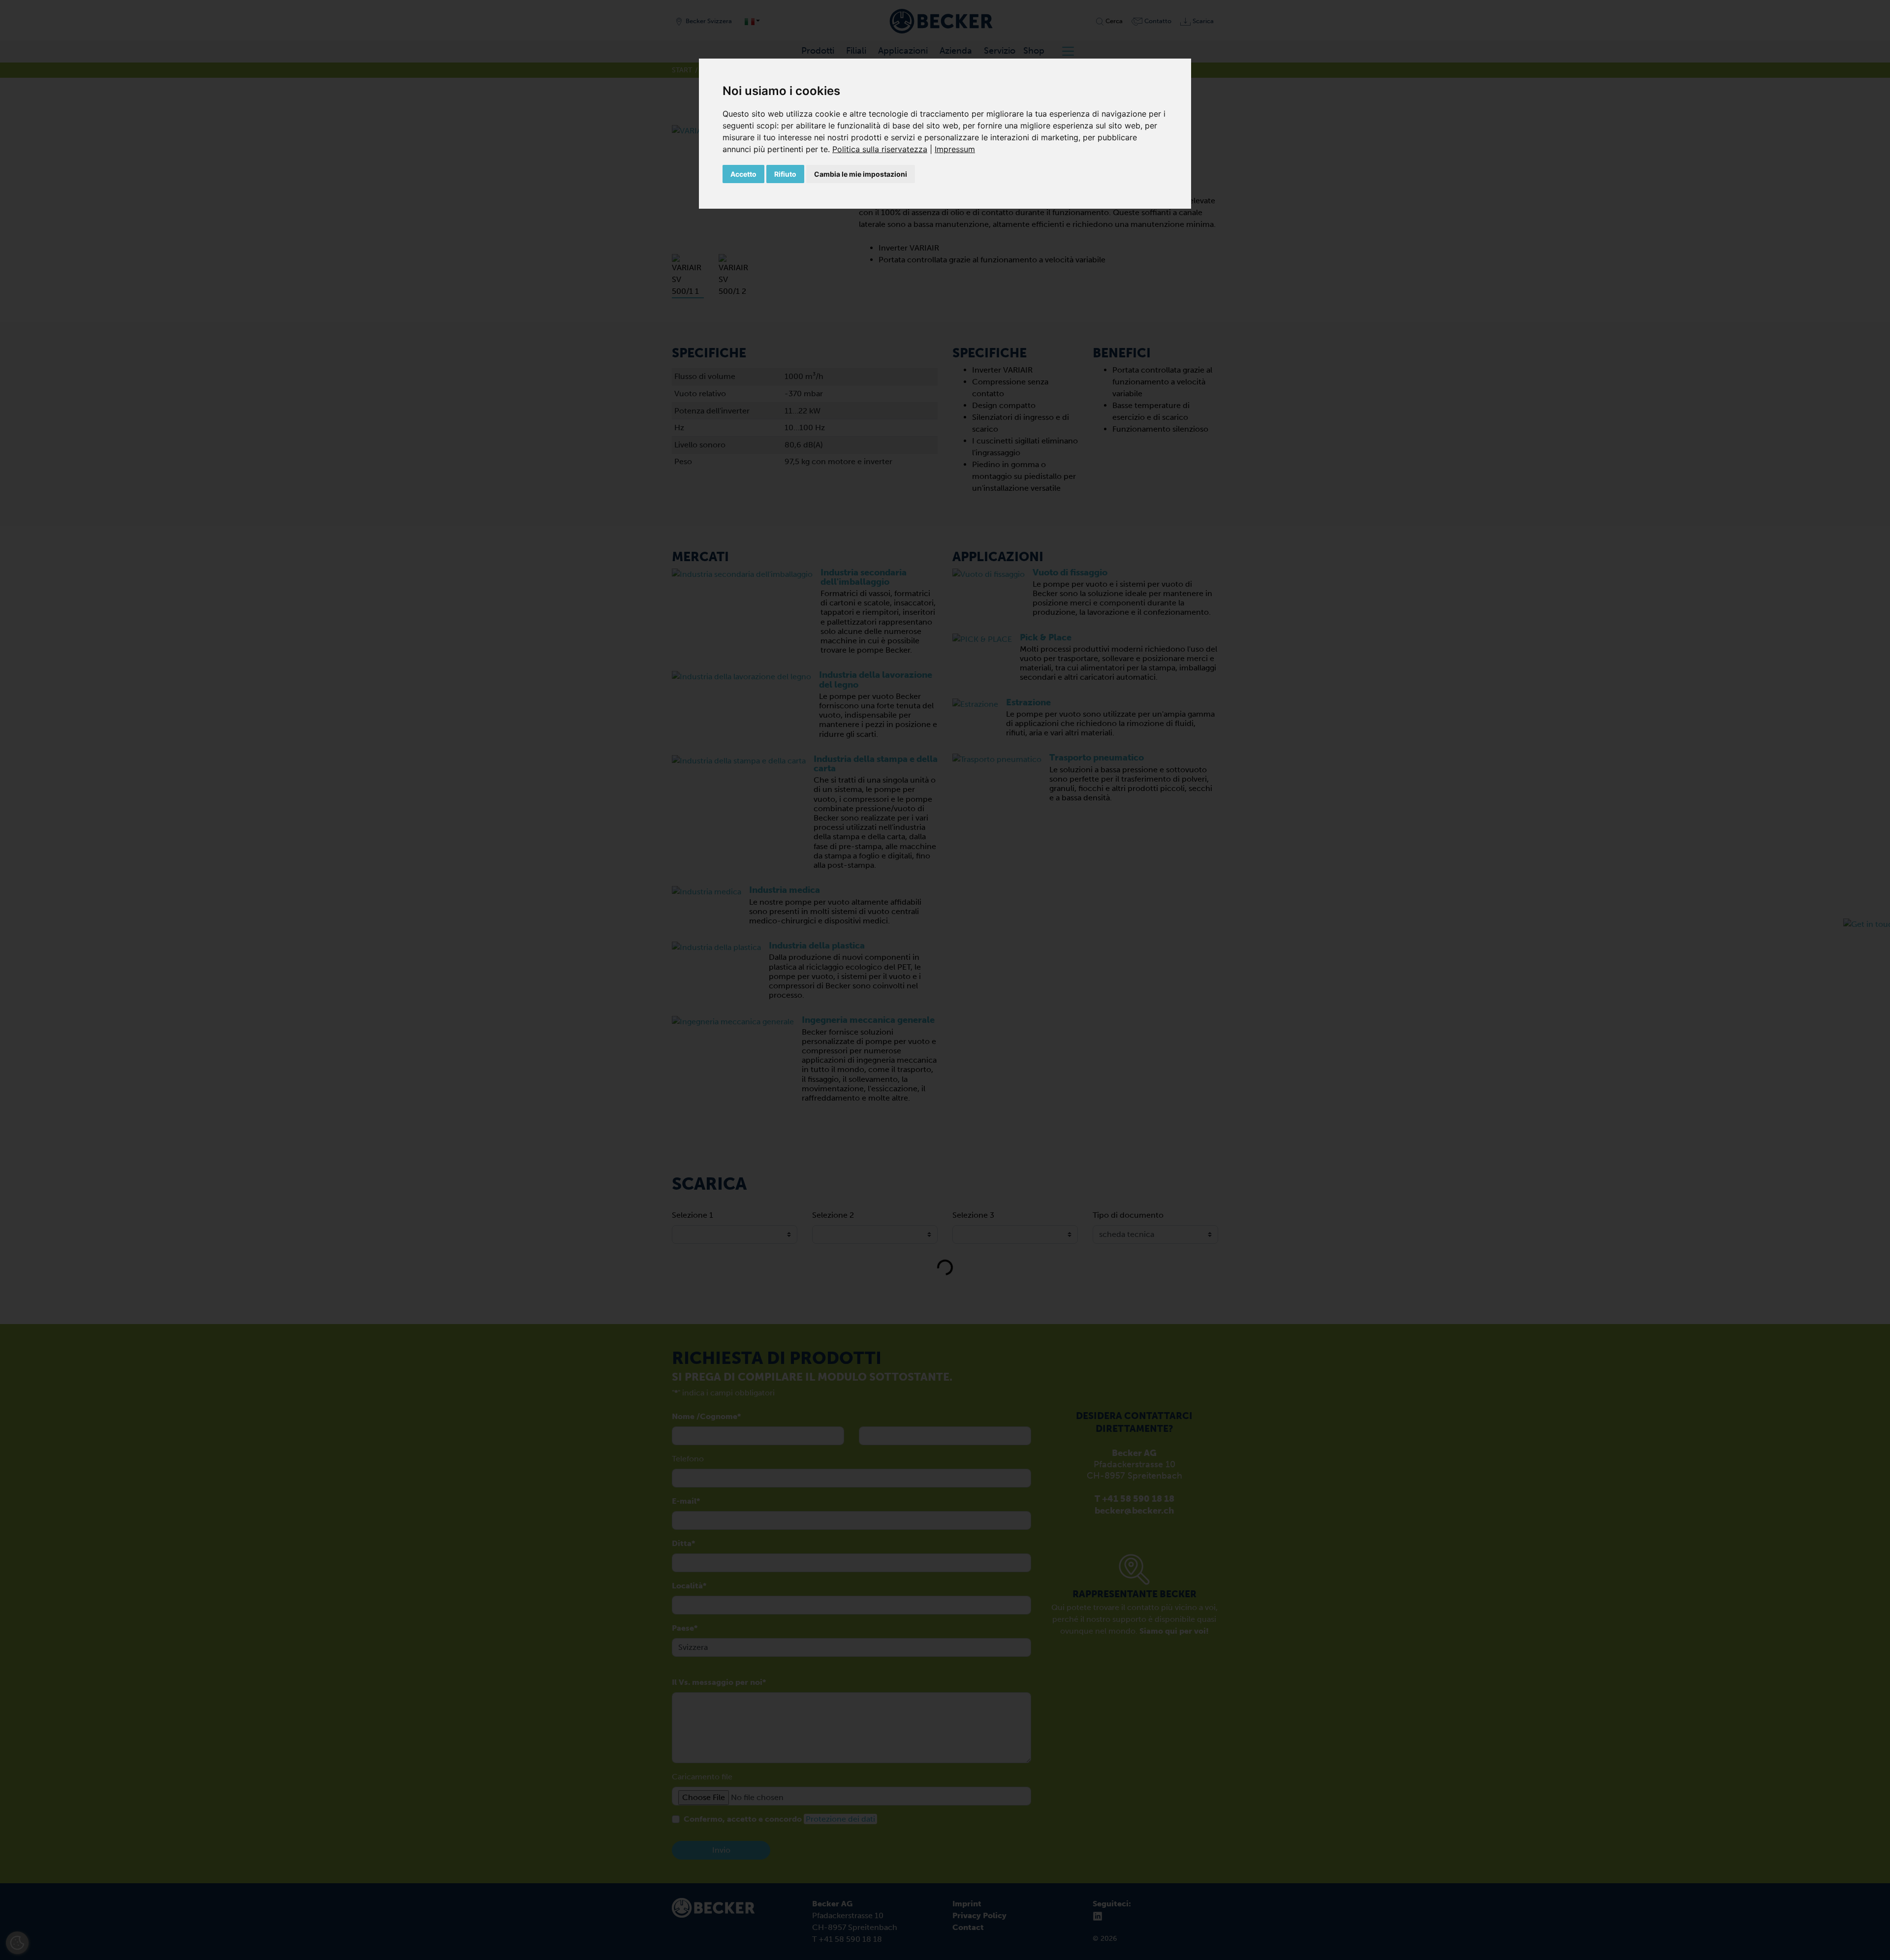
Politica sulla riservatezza (880, 149)
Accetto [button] (743, 174)
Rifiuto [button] (785, 174)
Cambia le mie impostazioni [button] (861, 174)
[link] (883, 149)
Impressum (955, 149)
